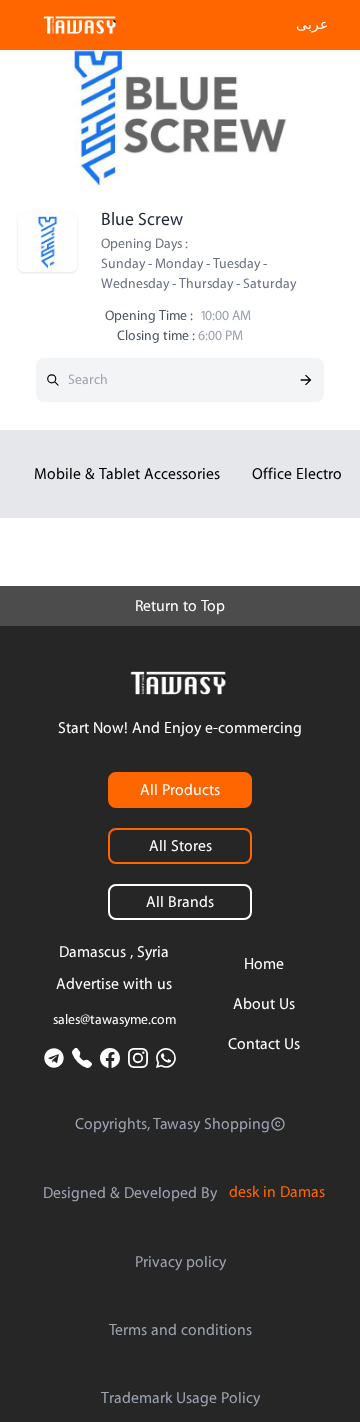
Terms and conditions (180, 1330)
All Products (180, 790)
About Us (264, 1004)
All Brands (180, 902)
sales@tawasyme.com (114, 1020)
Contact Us (264, 1044)
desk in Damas (277, 1192)
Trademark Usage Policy (180, 1398)
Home (264, 964)
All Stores (180, 846)
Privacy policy (180, 1262)
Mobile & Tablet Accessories (127, 474)
